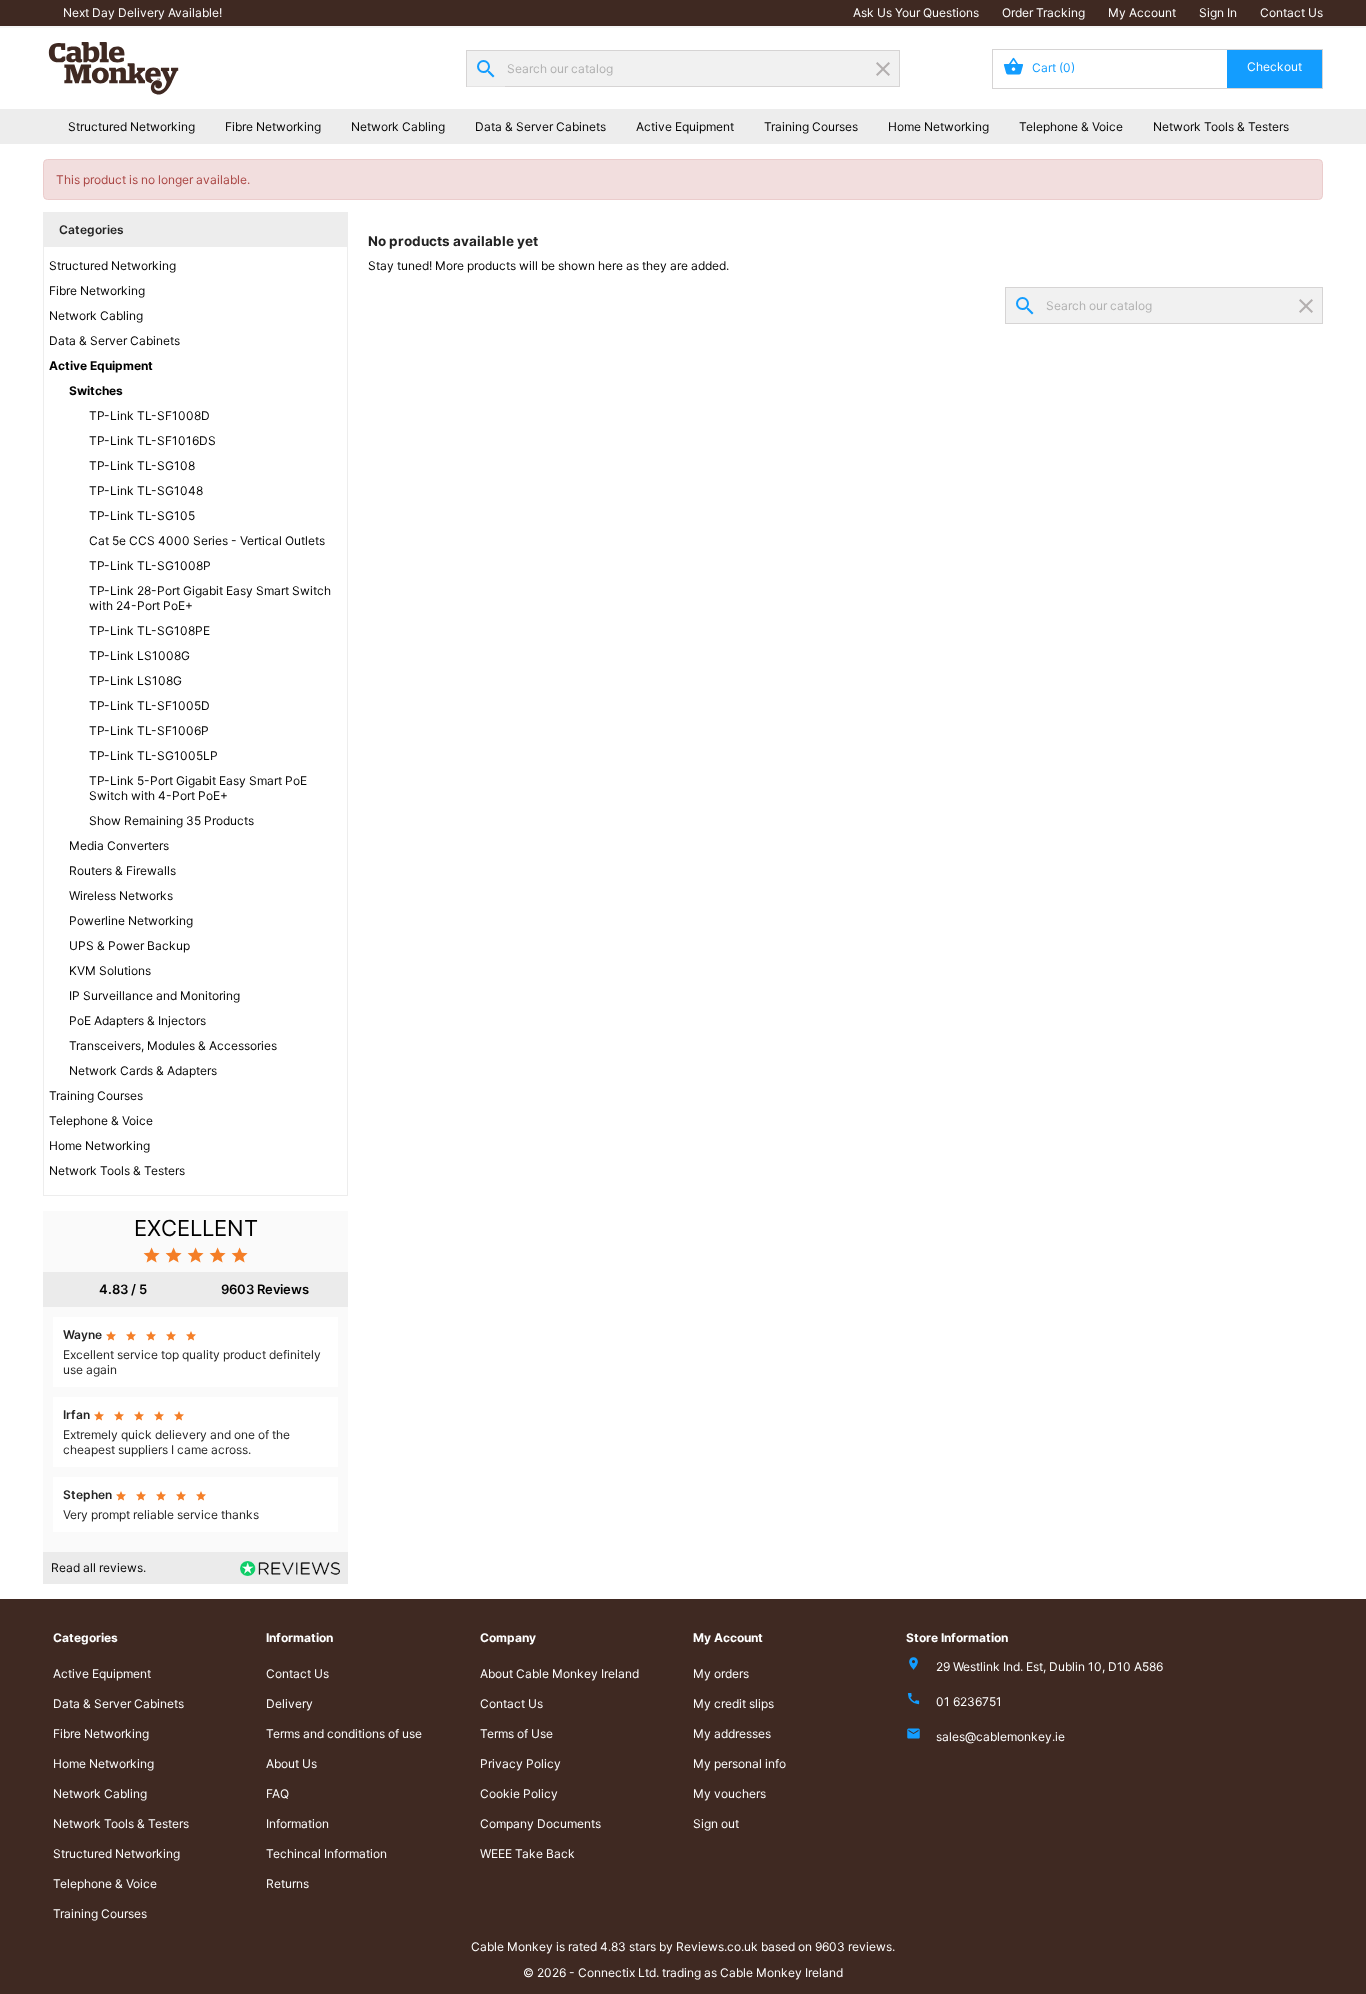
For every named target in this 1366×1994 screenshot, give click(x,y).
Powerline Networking (131, 920)
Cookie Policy (519, 1793)
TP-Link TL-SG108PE (149, 630)
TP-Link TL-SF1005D (149, 705)
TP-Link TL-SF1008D (149, 415)
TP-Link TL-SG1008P (150, 565)
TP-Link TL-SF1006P (149, 730)
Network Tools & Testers (1221, 126)
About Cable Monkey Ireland (559, 1673)
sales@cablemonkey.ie (1000, 1736)
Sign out (716, 1823)
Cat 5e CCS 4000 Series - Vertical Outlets (207, 540)
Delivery (289, 1703)
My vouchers (729, 1793)
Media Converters (119, 845)
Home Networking (938, 126)
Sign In (1218, 12)
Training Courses (811, 126)
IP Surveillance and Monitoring (154, 995)
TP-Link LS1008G (139, 655)
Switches (96, 390)
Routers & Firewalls (122, 870)
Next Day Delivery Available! (142, 12)
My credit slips (733, 1703)
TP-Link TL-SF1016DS (152, 440)
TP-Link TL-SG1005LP (153, 755)
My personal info (739, 1763)
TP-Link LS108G (135, 680)
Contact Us (1291, 12)
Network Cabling (398, 126)
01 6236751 (969, 1701)
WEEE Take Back (527, 1853)
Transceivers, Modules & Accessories (173, 1045)
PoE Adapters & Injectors (137, 1020)
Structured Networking (131, 126)
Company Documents (540, 1823)
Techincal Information (326, 1853)
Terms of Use (516, 1733)
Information (297, 1823)
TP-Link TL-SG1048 (146, 490)
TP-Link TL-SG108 (142, 465)
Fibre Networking (273, 126)
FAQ (277, 1793)
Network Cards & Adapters (143, 1070)
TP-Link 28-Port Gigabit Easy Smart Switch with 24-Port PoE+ (210, 598)
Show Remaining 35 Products (171, 820)
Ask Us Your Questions (916, 12)
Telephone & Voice (1071, 126)
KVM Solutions (110, 970)
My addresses (732, 1733)
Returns (287, 1883)
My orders (721, 1673)
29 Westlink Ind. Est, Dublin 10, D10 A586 (1049, 1666)
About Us (291, 1763)
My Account (1142, 12)
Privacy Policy (520, 1763)
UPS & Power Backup (129, 945)
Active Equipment (685, 126)
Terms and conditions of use (344, 1733)
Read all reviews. (98, 1567)
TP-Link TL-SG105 (142, 515)
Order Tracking (1043, 12)
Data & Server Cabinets (540, 126)
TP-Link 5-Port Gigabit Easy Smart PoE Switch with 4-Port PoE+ (198, 788)
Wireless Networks (121, 895)
